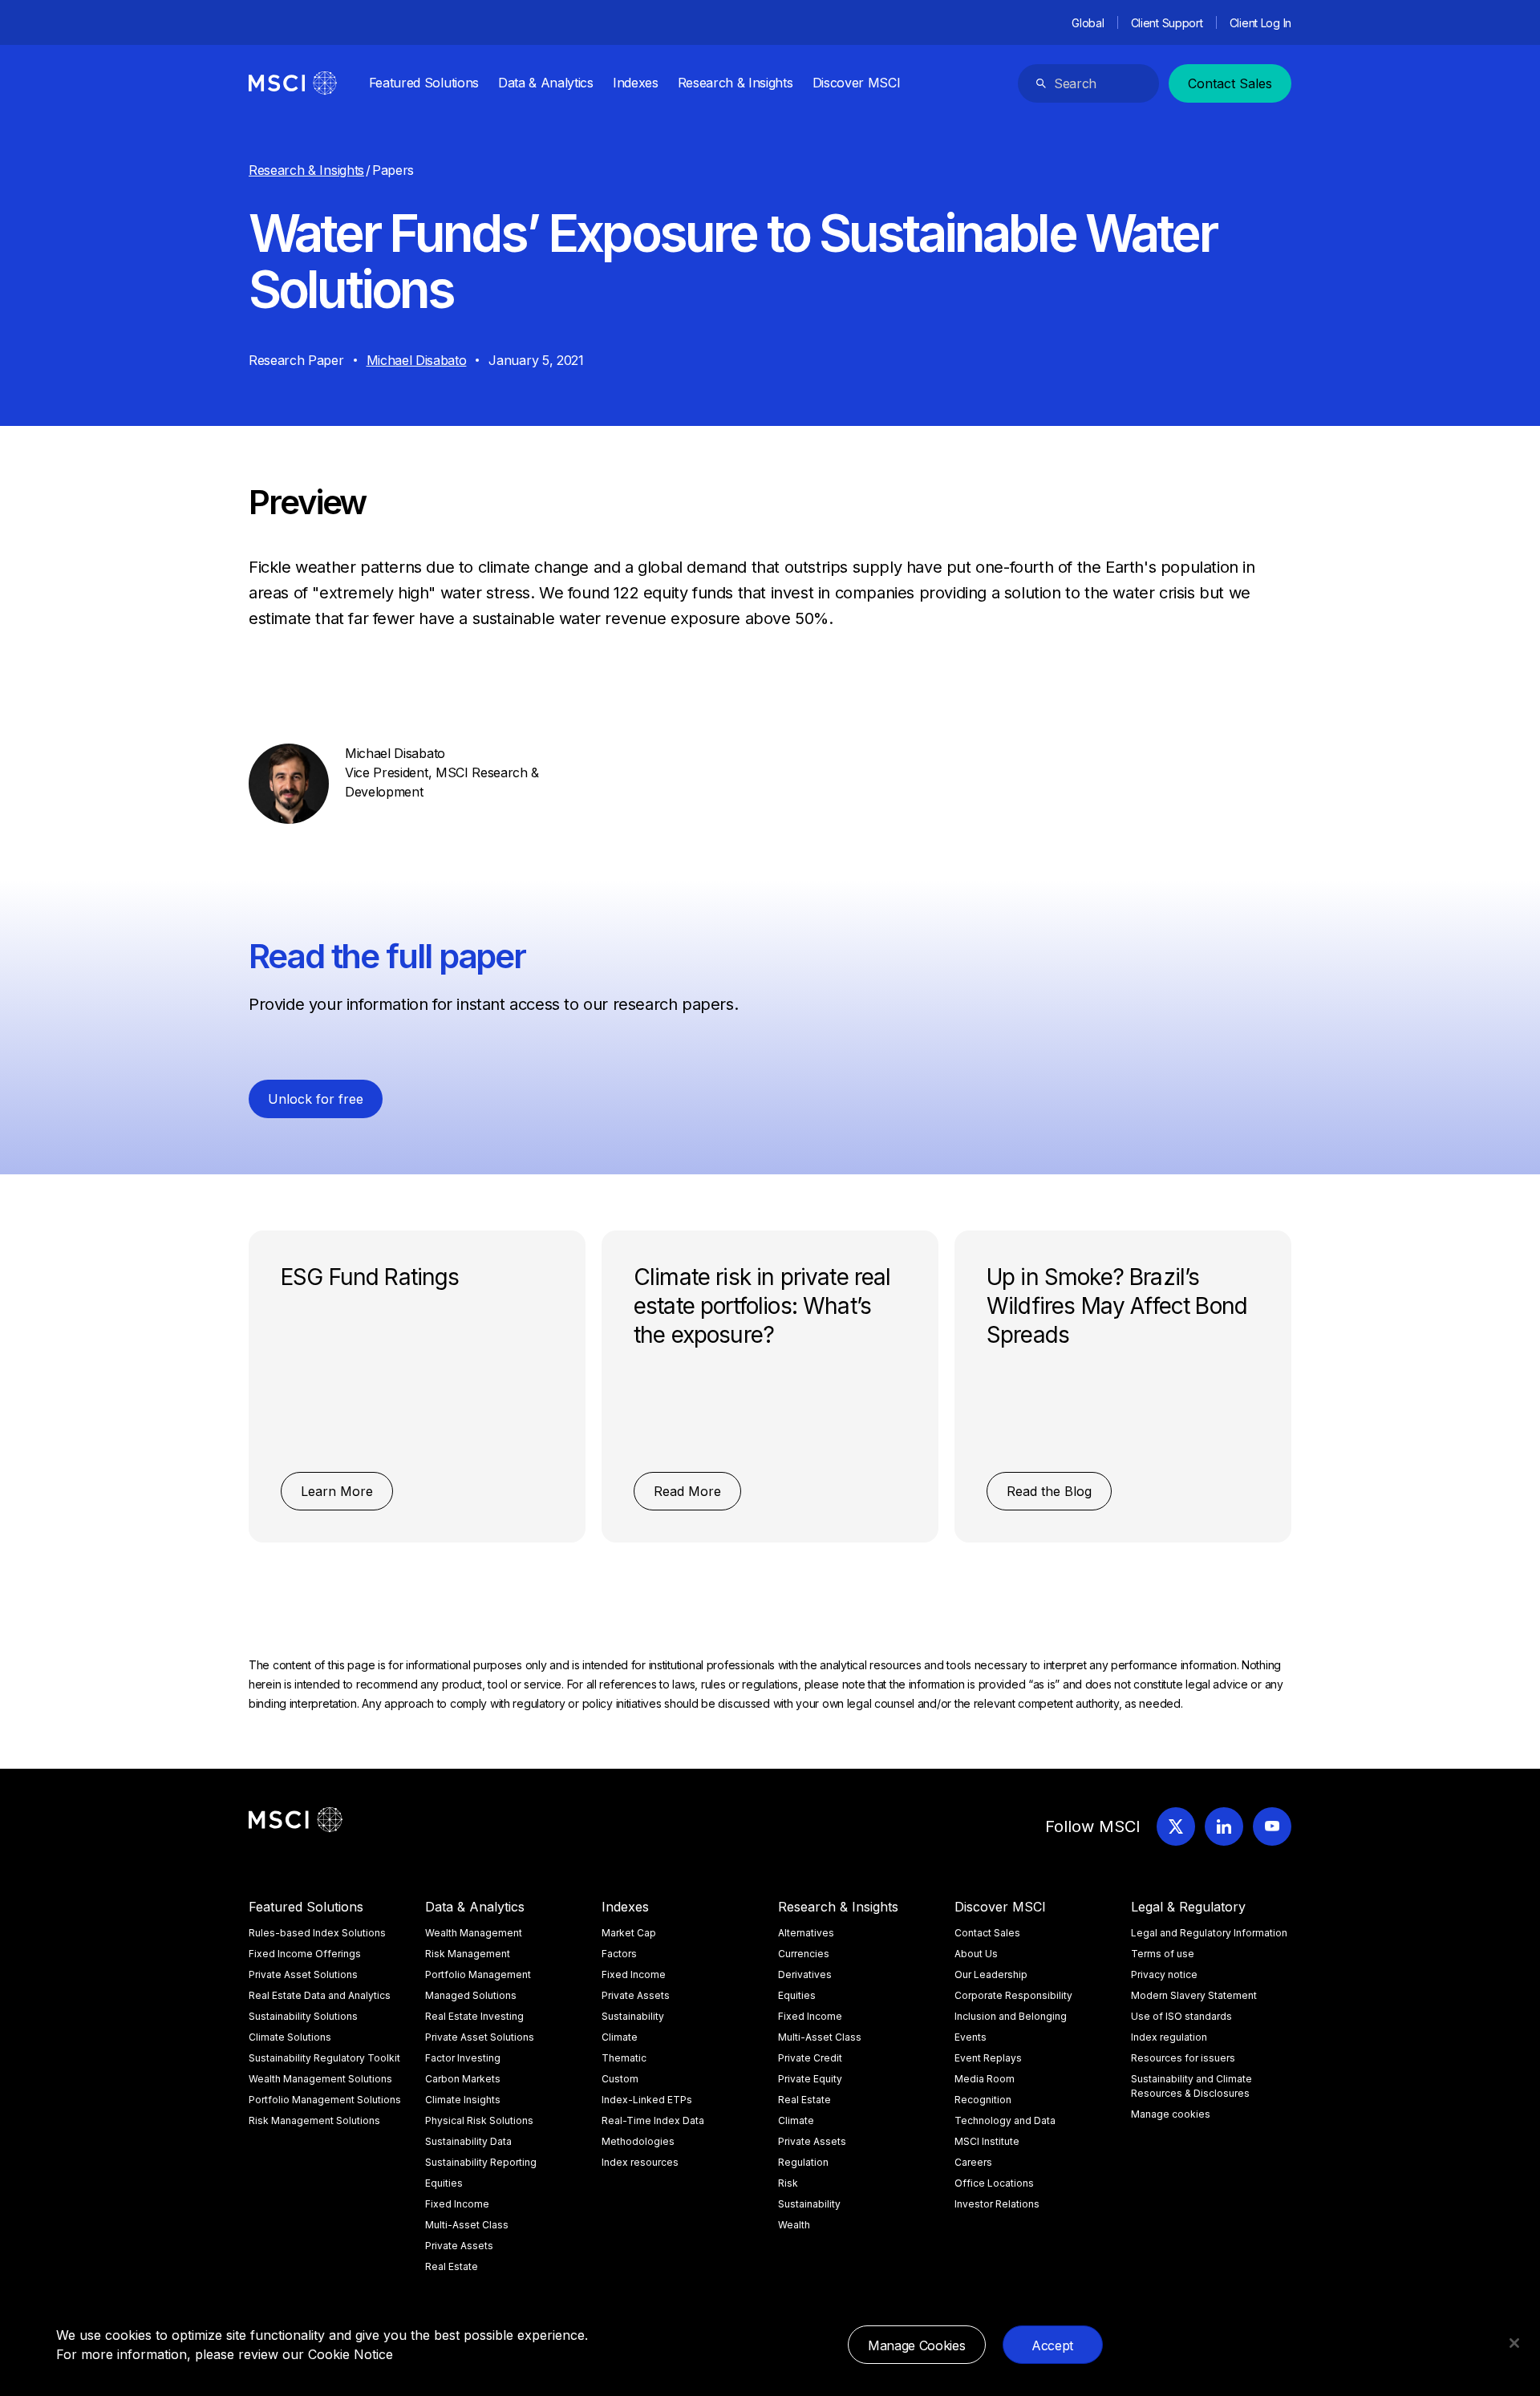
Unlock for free (316, 1099)
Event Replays (988, 2058)
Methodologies (638, 2141)
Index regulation (1169, 2037)
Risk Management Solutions (314, 2120)
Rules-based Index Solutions (317, 1933)
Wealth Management (474, 1933)
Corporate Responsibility (1013, 1995)
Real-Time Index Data (653, 2120)
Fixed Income (457, 2204)
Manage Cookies (917, 2345)
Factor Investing (463, 2058)
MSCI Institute (987, 2141)
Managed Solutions (471, 1995)
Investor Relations (997, 2204)
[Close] (1514, 2343)
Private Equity (810, 2079)
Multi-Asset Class (467, 2225)
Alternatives (806, 1933)
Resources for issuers (1183, 2058)
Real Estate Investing (474, 2016)
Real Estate (452, 2266)
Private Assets (459, 2246)
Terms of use (1163, 1954)
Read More (687, 1491)
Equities (444, 2183)
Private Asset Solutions (303, 1974)
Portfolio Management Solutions (325, 2100)
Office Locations (994, 2183)
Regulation (803, 2162)
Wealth (794, 2225)
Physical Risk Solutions (479, 2120)
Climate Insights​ (463, 2100)
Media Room (985, 2079)
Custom (620, 2079)
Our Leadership (991, 1974)
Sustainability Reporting (481, 2162)
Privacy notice (1164, 1974)
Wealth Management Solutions (320, 2079)
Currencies (804, 1954)
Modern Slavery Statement (1194, 1995)
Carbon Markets (463, 2079)
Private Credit (810, 2058)
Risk (788, 2183)
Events (971, 2037)
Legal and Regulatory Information (1209, 1933)
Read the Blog (1049, 1491)
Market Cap (629, 1933)
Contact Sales (1230, 83)
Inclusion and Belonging (1011, 2016)
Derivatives (805, 1974)
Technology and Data (1005, 2120)
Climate (620, 2037)
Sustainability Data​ (468, 2141)
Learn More (337, 1491)
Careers (973, 2162)
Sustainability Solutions (303, 2016)
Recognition (983, 2100)
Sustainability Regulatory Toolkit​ (324, 2058)
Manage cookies (1171, 2114)
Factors (619, 1954)
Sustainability (633, 2016)
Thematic (624, 2058)
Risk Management (468, 1954)
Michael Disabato (417, 360)
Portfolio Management (478, 1974)
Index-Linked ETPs (647, 2100)
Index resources (640, 2162)
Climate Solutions (290, 2037)
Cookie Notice (351, 2354)
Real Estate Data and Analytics (320, 1995)
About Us (976, 1954)
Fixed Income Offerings (305, 1954)
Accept (1052, 2345)
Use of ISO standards (1181, 2016)
